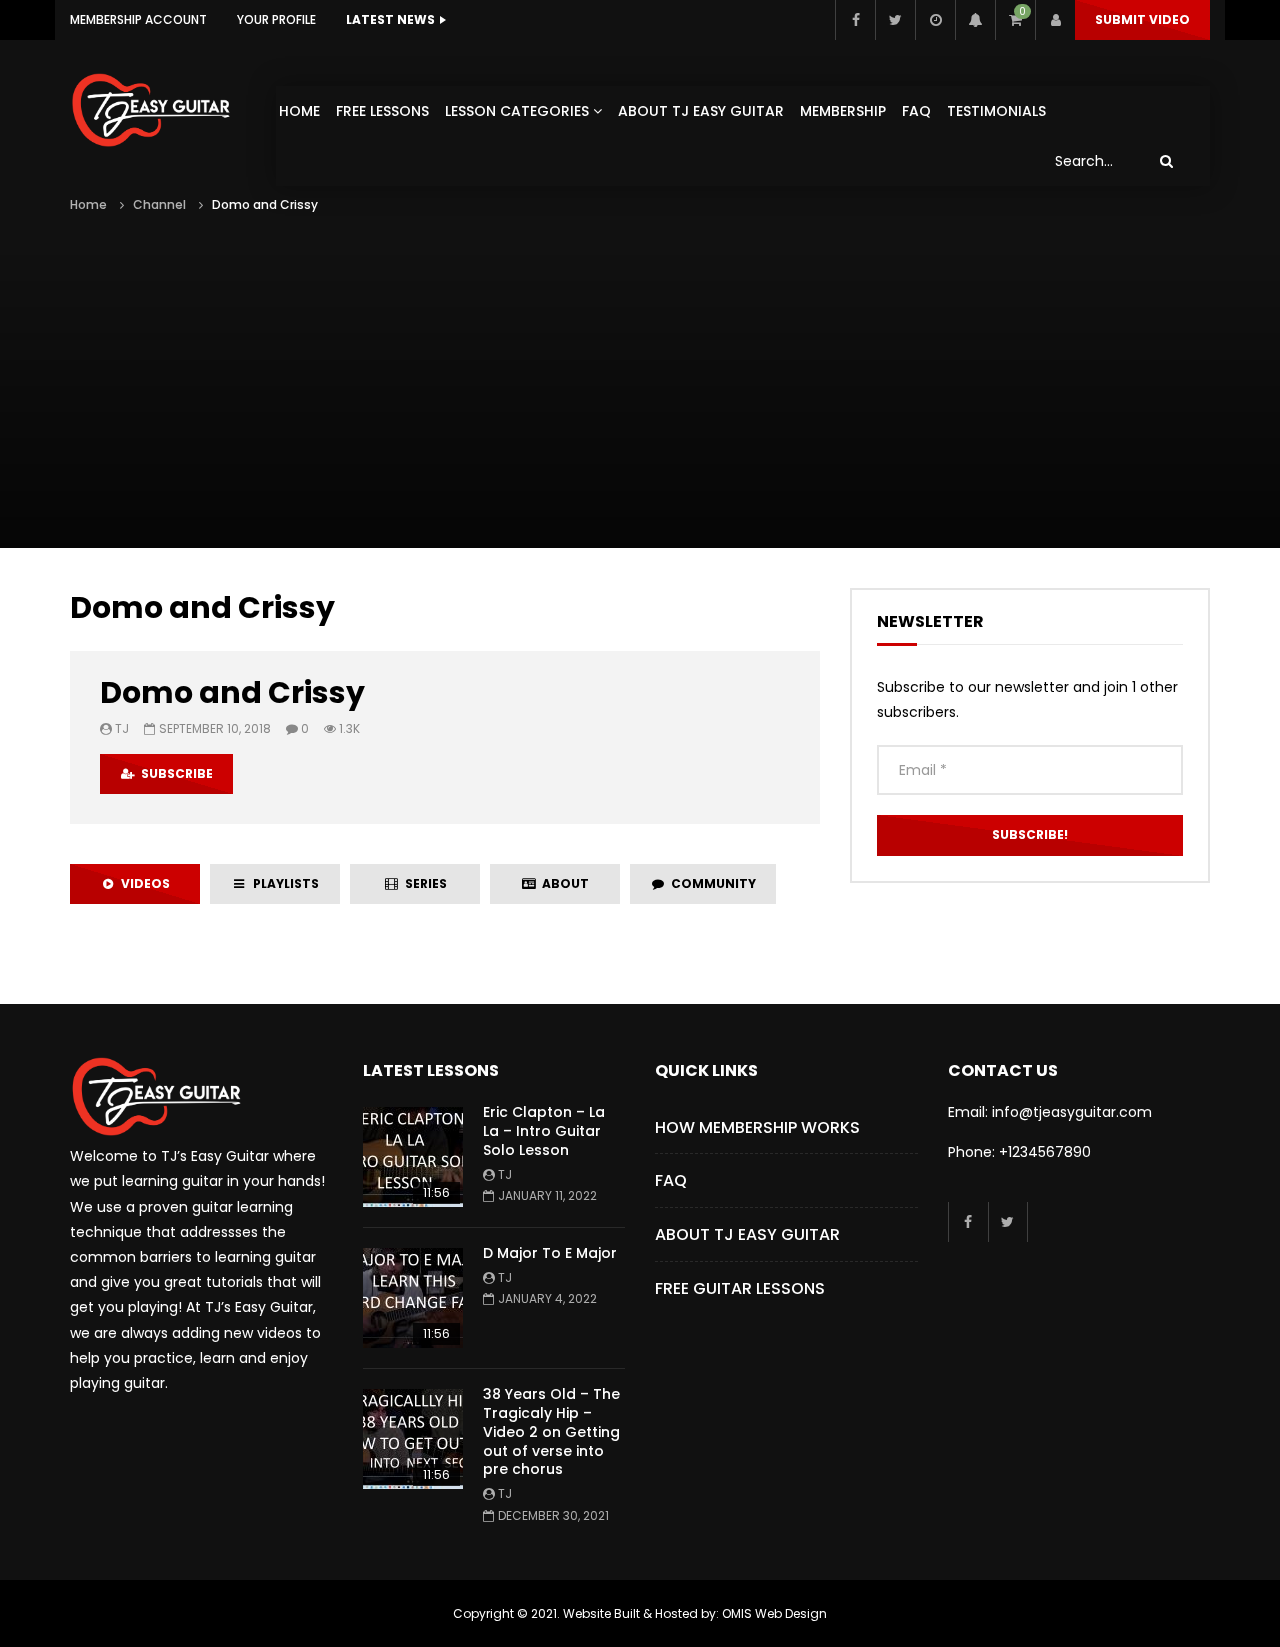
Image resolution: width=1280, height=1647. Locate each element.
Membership (843, 111)
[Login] (1055, 20)
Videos (142, 883)
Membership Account (138, 19)
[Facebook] (855, 20)
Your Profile (276, 19)
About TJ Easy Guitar (701, 111)
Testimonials (996, 111)
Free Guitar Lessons (740, 1288)
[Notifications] (975, 20)
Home (299, 111)
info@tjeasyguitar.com (1072, 1112)
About (562, 883)
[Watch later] (935, 20)
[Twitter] (895, 20)
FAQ (916, 111)
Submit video (1142, 19)
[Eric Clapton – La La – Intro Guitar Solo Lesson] (413, 1157)
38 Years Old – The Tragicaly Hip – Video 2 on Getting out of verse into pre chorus (551, 1432)
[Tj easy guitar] (172, 110)
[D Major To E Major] (413, 1298)
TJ (122, 728)
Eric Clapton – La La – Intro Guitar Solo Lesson (544, 1131)
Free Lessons (382, 111)
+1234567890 (1045, 1152)
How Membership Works (757, 1127)
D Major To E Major (550, 1253)
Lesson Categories (517, 111)
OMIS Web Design (774, 1613)
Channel (159, 204)
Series (423, 883)
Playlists (283, 883)
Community (710, 883)
